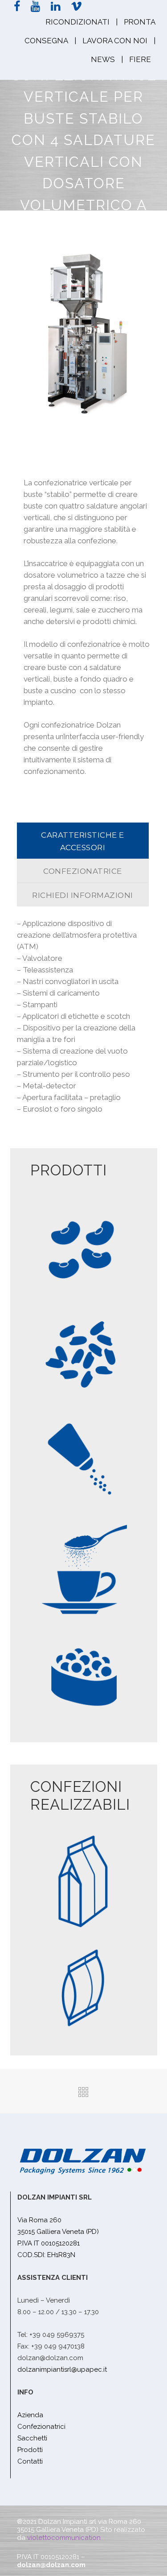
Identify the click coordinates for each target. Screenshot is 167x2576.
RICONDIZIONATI (77, 22)
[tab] (83, 841)
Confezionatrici (41, 2427)
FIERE (140, 59)
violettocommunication (64, 2538)
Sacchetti (32, 2438)
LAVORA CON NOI (115, 41)
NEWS (103, 59)
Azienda (30, 2415)
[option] (84, 334)
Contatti (30, 2461)
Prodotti (30, 2450)
